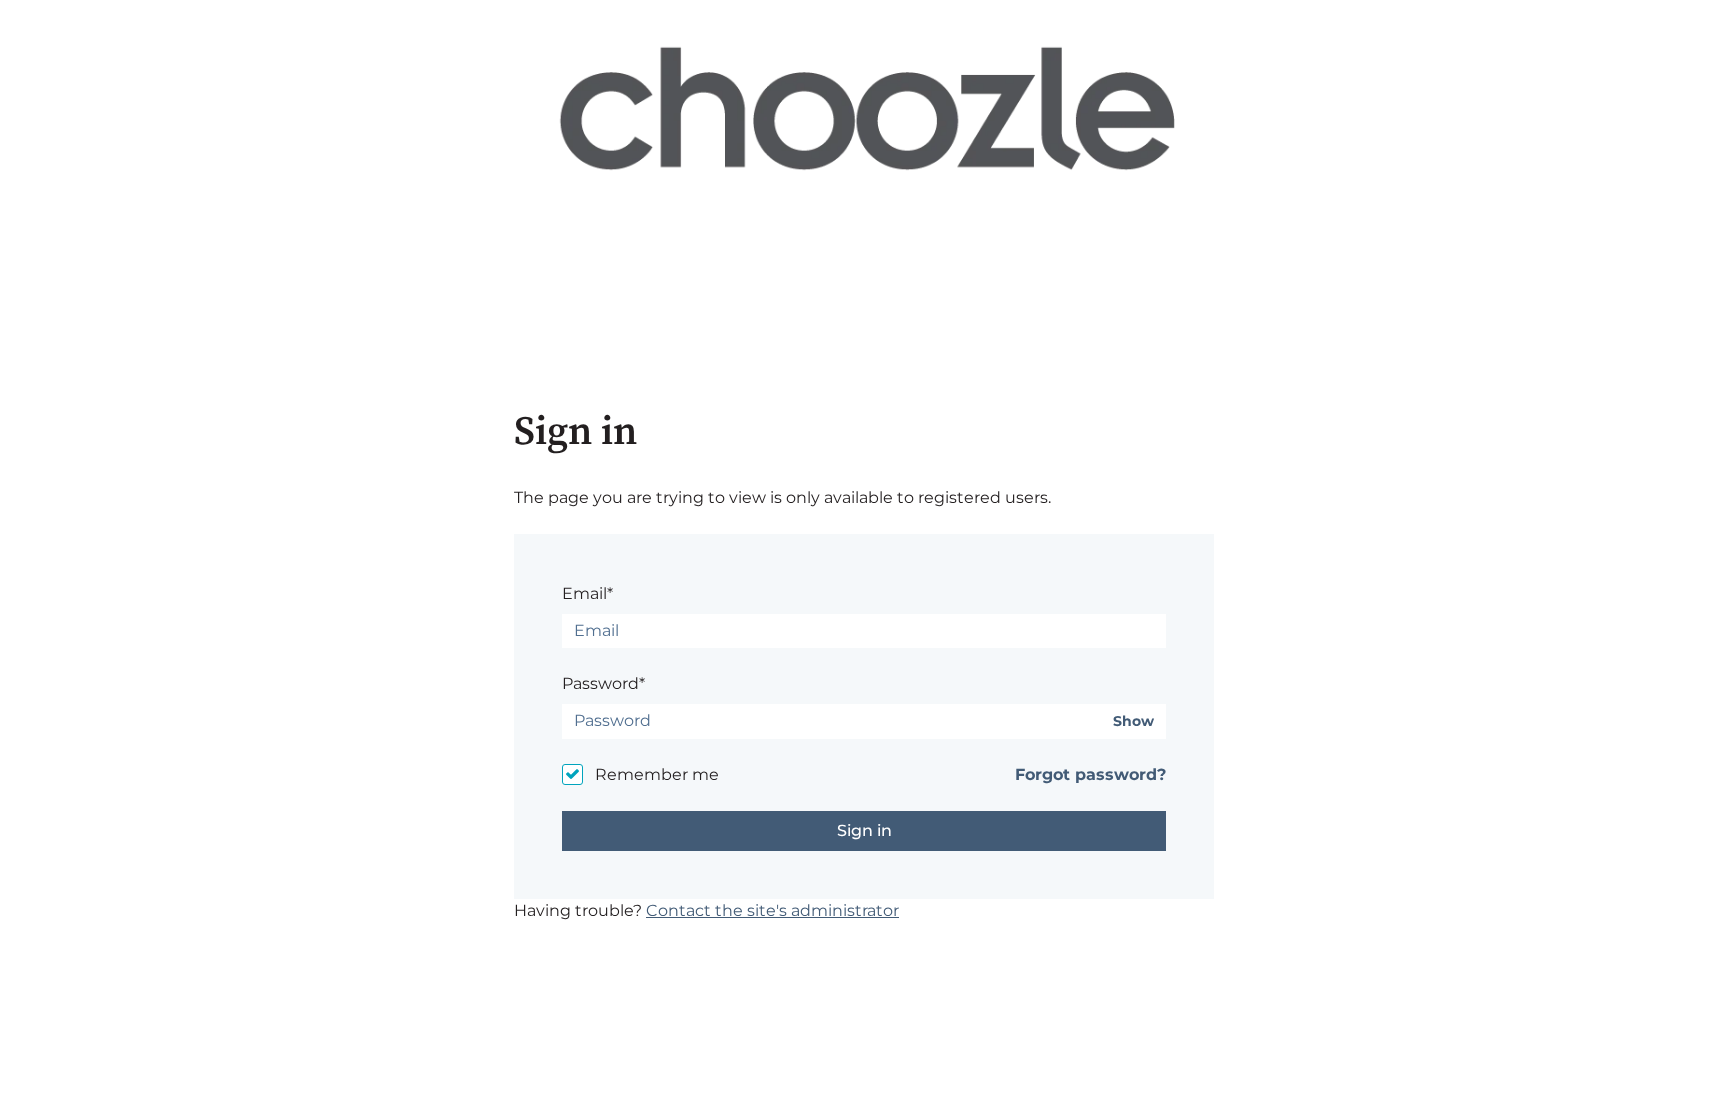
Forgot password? (1090, 774)
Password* (603, 683)
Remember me (657, 774)
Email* (587, 593)
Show (1133, 721)
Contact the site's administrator (772, 910)
